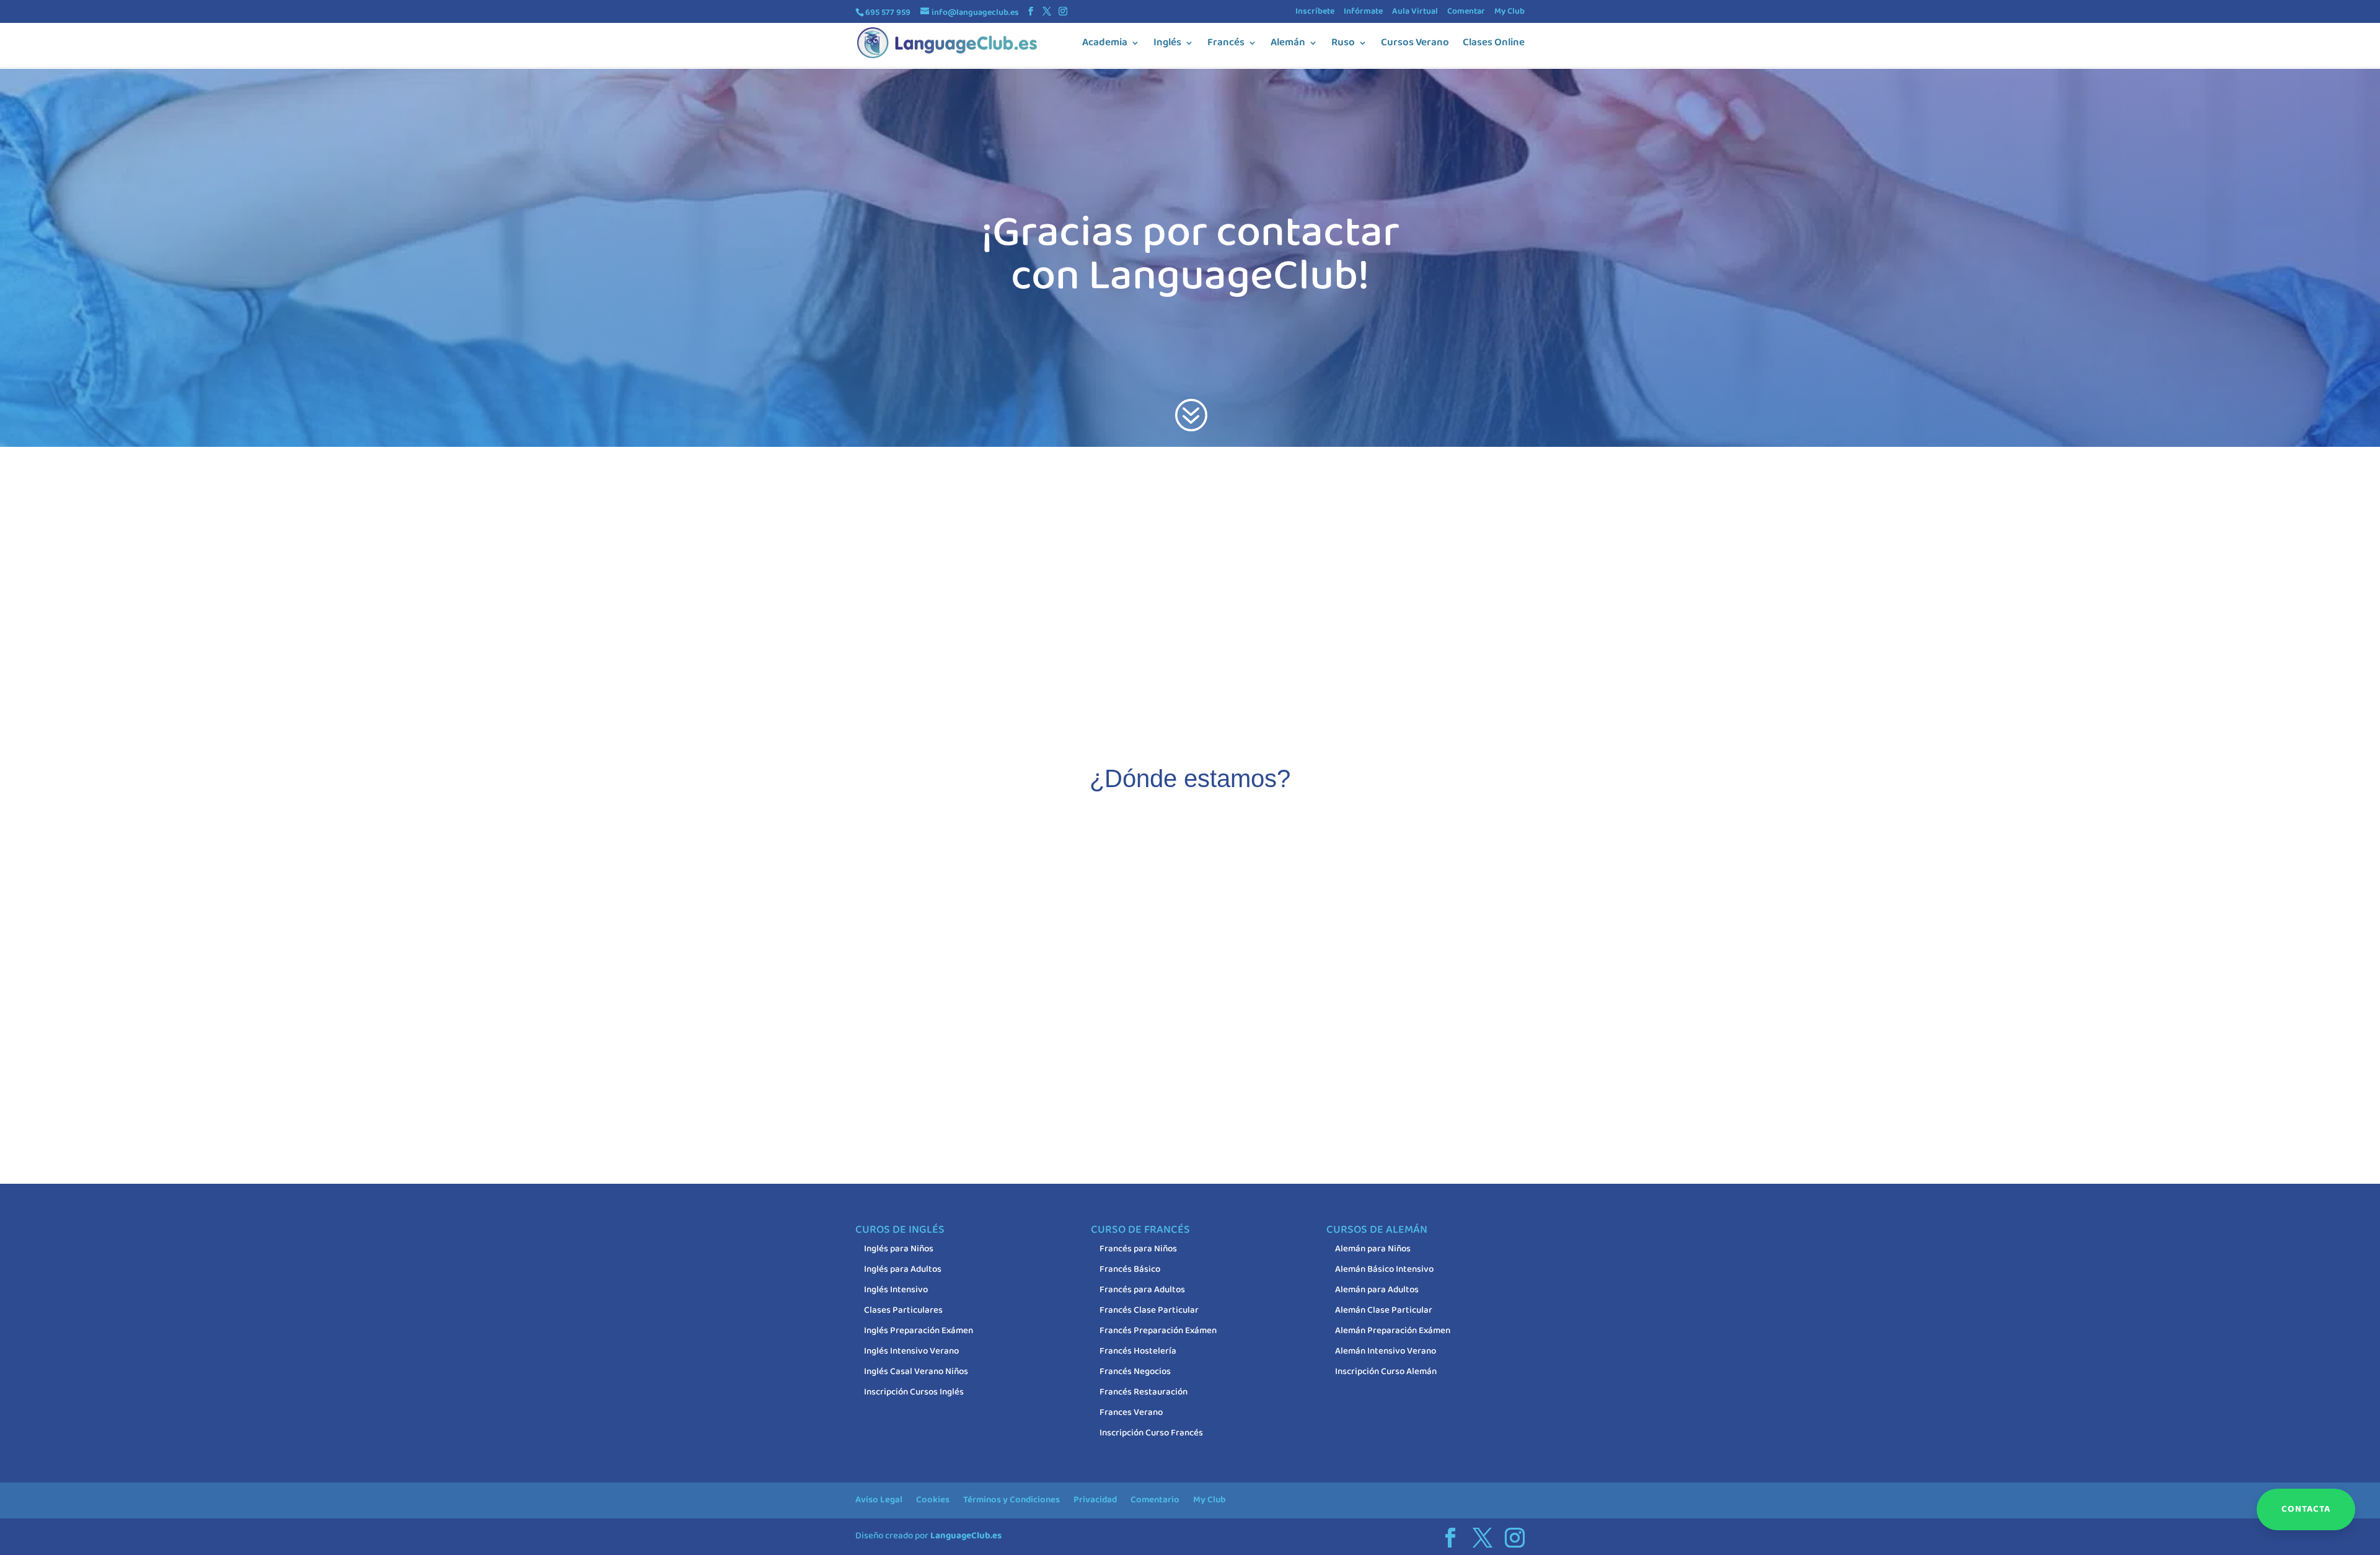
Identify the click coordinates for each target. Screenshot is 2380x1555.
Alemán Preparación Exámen (1393, 1331)
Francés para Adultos (1142, 1290)
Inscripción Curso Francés (1151, 1433)
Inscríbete (1315, 12)
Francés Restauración (1144, 1392)
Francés (1226, 45)
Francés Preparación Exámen (1158, 1331)
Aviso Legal (879, 1500)
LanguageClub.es (966, 1536)
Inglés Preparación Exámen (919, 1331)
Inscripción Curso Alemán (1386, 1372)
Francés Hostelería (1138, 1351)
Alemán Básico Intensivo (1384, 1269)
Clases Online (1494, 45)
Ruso (1343, 45)
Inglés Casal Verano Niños (916, 1372)
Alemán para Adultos (1377, 1290)
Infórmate (1363, 12)
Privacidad (1095, 1500)
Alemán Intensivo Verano (1386, 1351)
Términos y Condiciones (1011, 1500)
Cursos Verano (1415, 45)
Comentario (1155, 1500)
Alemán (1288, 45)
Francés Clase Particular (1149, 1310)
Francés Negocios (1135, 1372)
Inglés (1167, 45)
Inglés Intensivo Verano (911, 1351)
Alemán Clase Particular (1384, 1310)
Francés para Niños (1138, 1249)
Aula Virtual (1415, 12)
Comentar (1466, 12)
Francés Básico (1130, 1269)
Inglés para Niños (899, 1249)
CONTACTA (2306, 1509)
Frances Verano (1131, 1412)
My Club (1510, 12)
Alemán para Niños (1373, 1249)
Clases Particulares (903, 1310)
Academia (1105, 45)
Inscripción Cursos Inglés (914, 1392)
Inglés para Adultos (903, 1269)
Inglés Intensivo (896, 1290)
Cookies (933, 1500)
